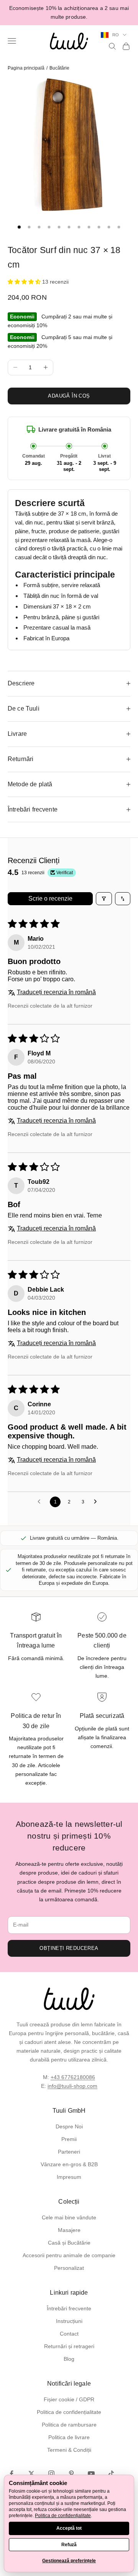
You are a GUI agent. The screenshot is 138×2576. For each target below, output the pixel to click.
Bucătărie (59, 68)
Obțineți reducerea (69, 1948)
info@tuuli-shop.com (72, 2086)
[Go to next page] (97, 1502)
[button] (25, 282)
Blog (69, 2359)
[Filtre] (104, 899)
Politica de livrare (69, 2437)
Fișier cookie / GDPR (69, 2399)
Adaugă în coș (69, 396)
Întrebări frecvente (69, 2308)
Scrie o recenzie (50, 898)
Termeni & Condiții (69, 2450)
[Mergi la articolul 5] (59, 227)
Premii (69, 2139)
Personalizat (69, 2268)
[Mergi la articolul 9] (99, 227)
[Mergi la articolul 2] (29, 227)
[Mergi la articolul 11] (119, 227)
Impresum (69, 2177)
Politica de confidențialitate (69, 2412)
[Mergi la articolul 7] (79, 227)
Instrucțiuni (69, 2321)
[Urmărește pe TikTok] (111, 2474)
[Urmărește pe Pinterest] (71, 2474)
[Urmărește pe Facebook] (11, 2474)
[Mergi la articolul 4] (49, 227)
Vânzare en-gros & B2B (69, 2164)
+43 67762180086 (73, 2077)
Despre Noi (69, 2126)
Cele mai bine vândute (69, 2217)
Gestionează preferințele (69, 2561)
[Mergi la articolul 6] (69, 227)
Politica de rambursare (69, 2425)
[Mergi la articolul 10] (109, 227)
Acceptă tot (69, 2528)
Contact (69, 2334)
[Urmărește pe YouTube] (91, 2474)
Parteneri (69, 2152)
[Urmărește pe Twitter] (31, 2474)
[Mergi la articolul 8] (89, 227)
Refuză (69, 2545)
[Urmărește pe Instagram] (51, 2474)
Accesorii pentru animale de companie (69, 2255)
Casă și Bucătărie (69, 2243)
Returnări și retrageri (69, 2346)
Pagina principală (26, 68)
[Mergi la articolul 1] (19, 227)
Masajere (69, 2230)
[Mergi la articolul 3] (39, 227)
